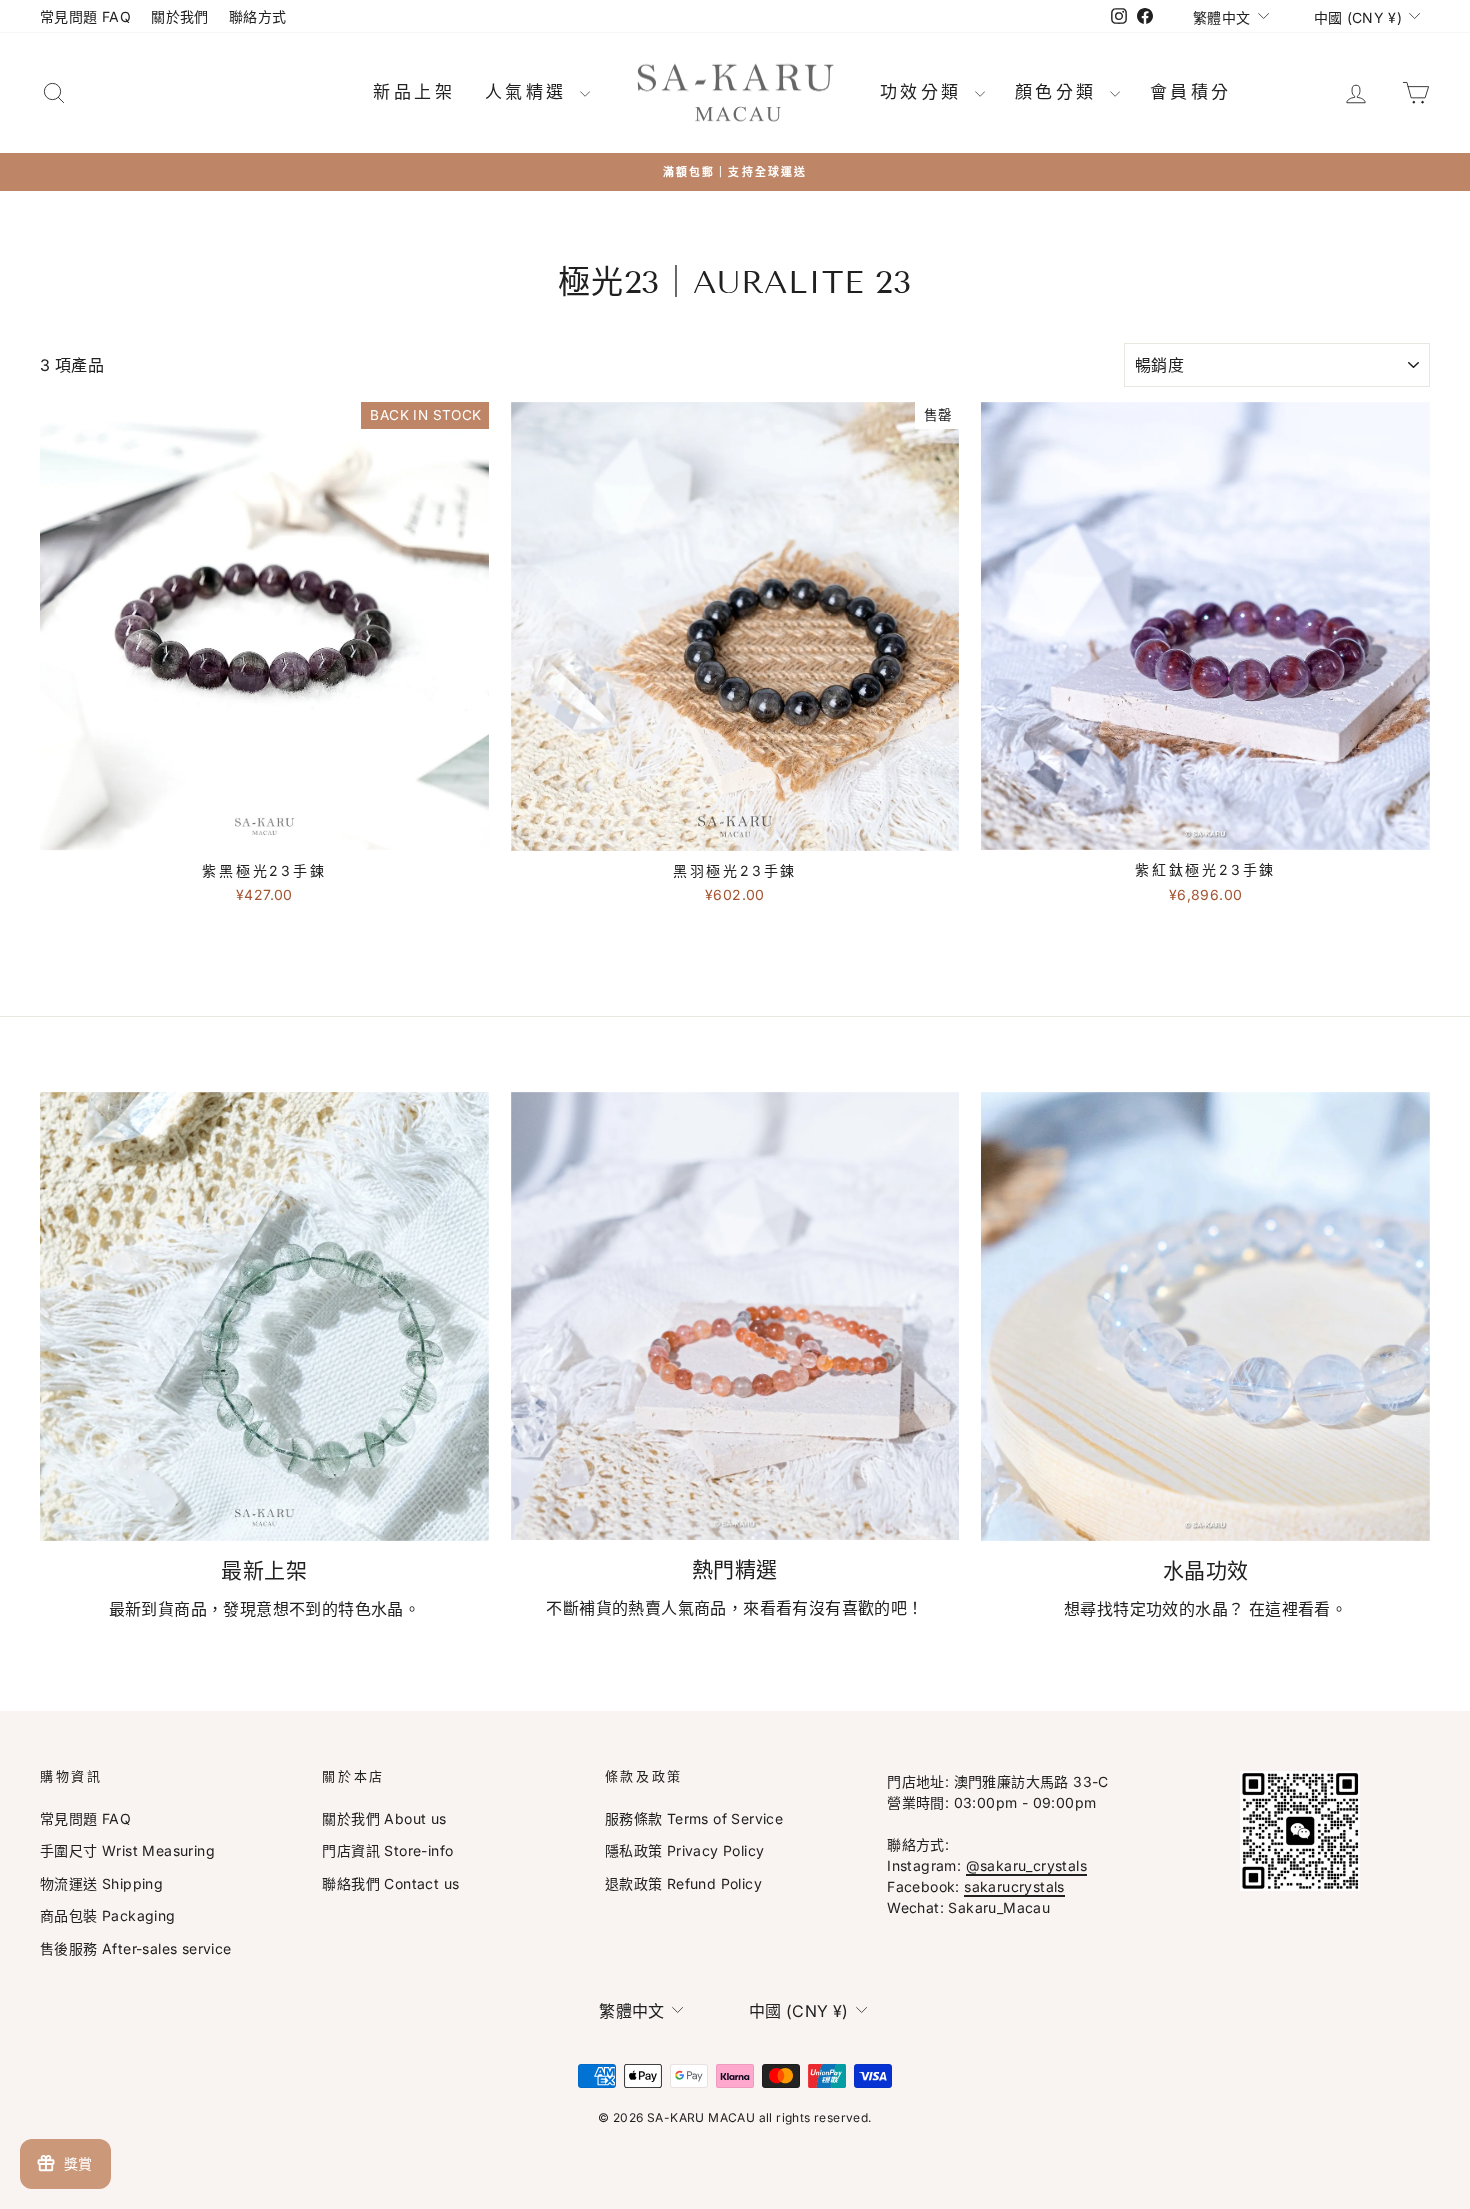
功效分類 (925, 92)
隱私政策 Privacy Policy (685, 1850)
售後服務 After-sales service (136, 1948)
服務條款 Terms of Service (694, 1818)
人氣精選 (530, 92)
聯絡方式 (258, 16)
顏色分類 (1060, 92)
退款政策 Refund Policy (683, 1883)
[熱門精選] (735, 1316)
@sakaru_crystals (1026, 1865)
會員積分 (1191, 92)
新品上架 (414, 92)
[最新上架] (264, 1316)
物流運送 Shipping (101, 1883)
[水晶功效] (1205, 1316)
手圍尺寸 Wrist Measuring (127, 1850)
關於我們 (180, 16)
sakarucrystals (1014, 1886)
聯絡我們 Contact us (390, 1883)
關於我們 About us (384, 1818)
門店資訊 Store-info (387, 1850)
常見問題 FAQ (85, 16)
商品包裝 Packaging (108, 1915)
